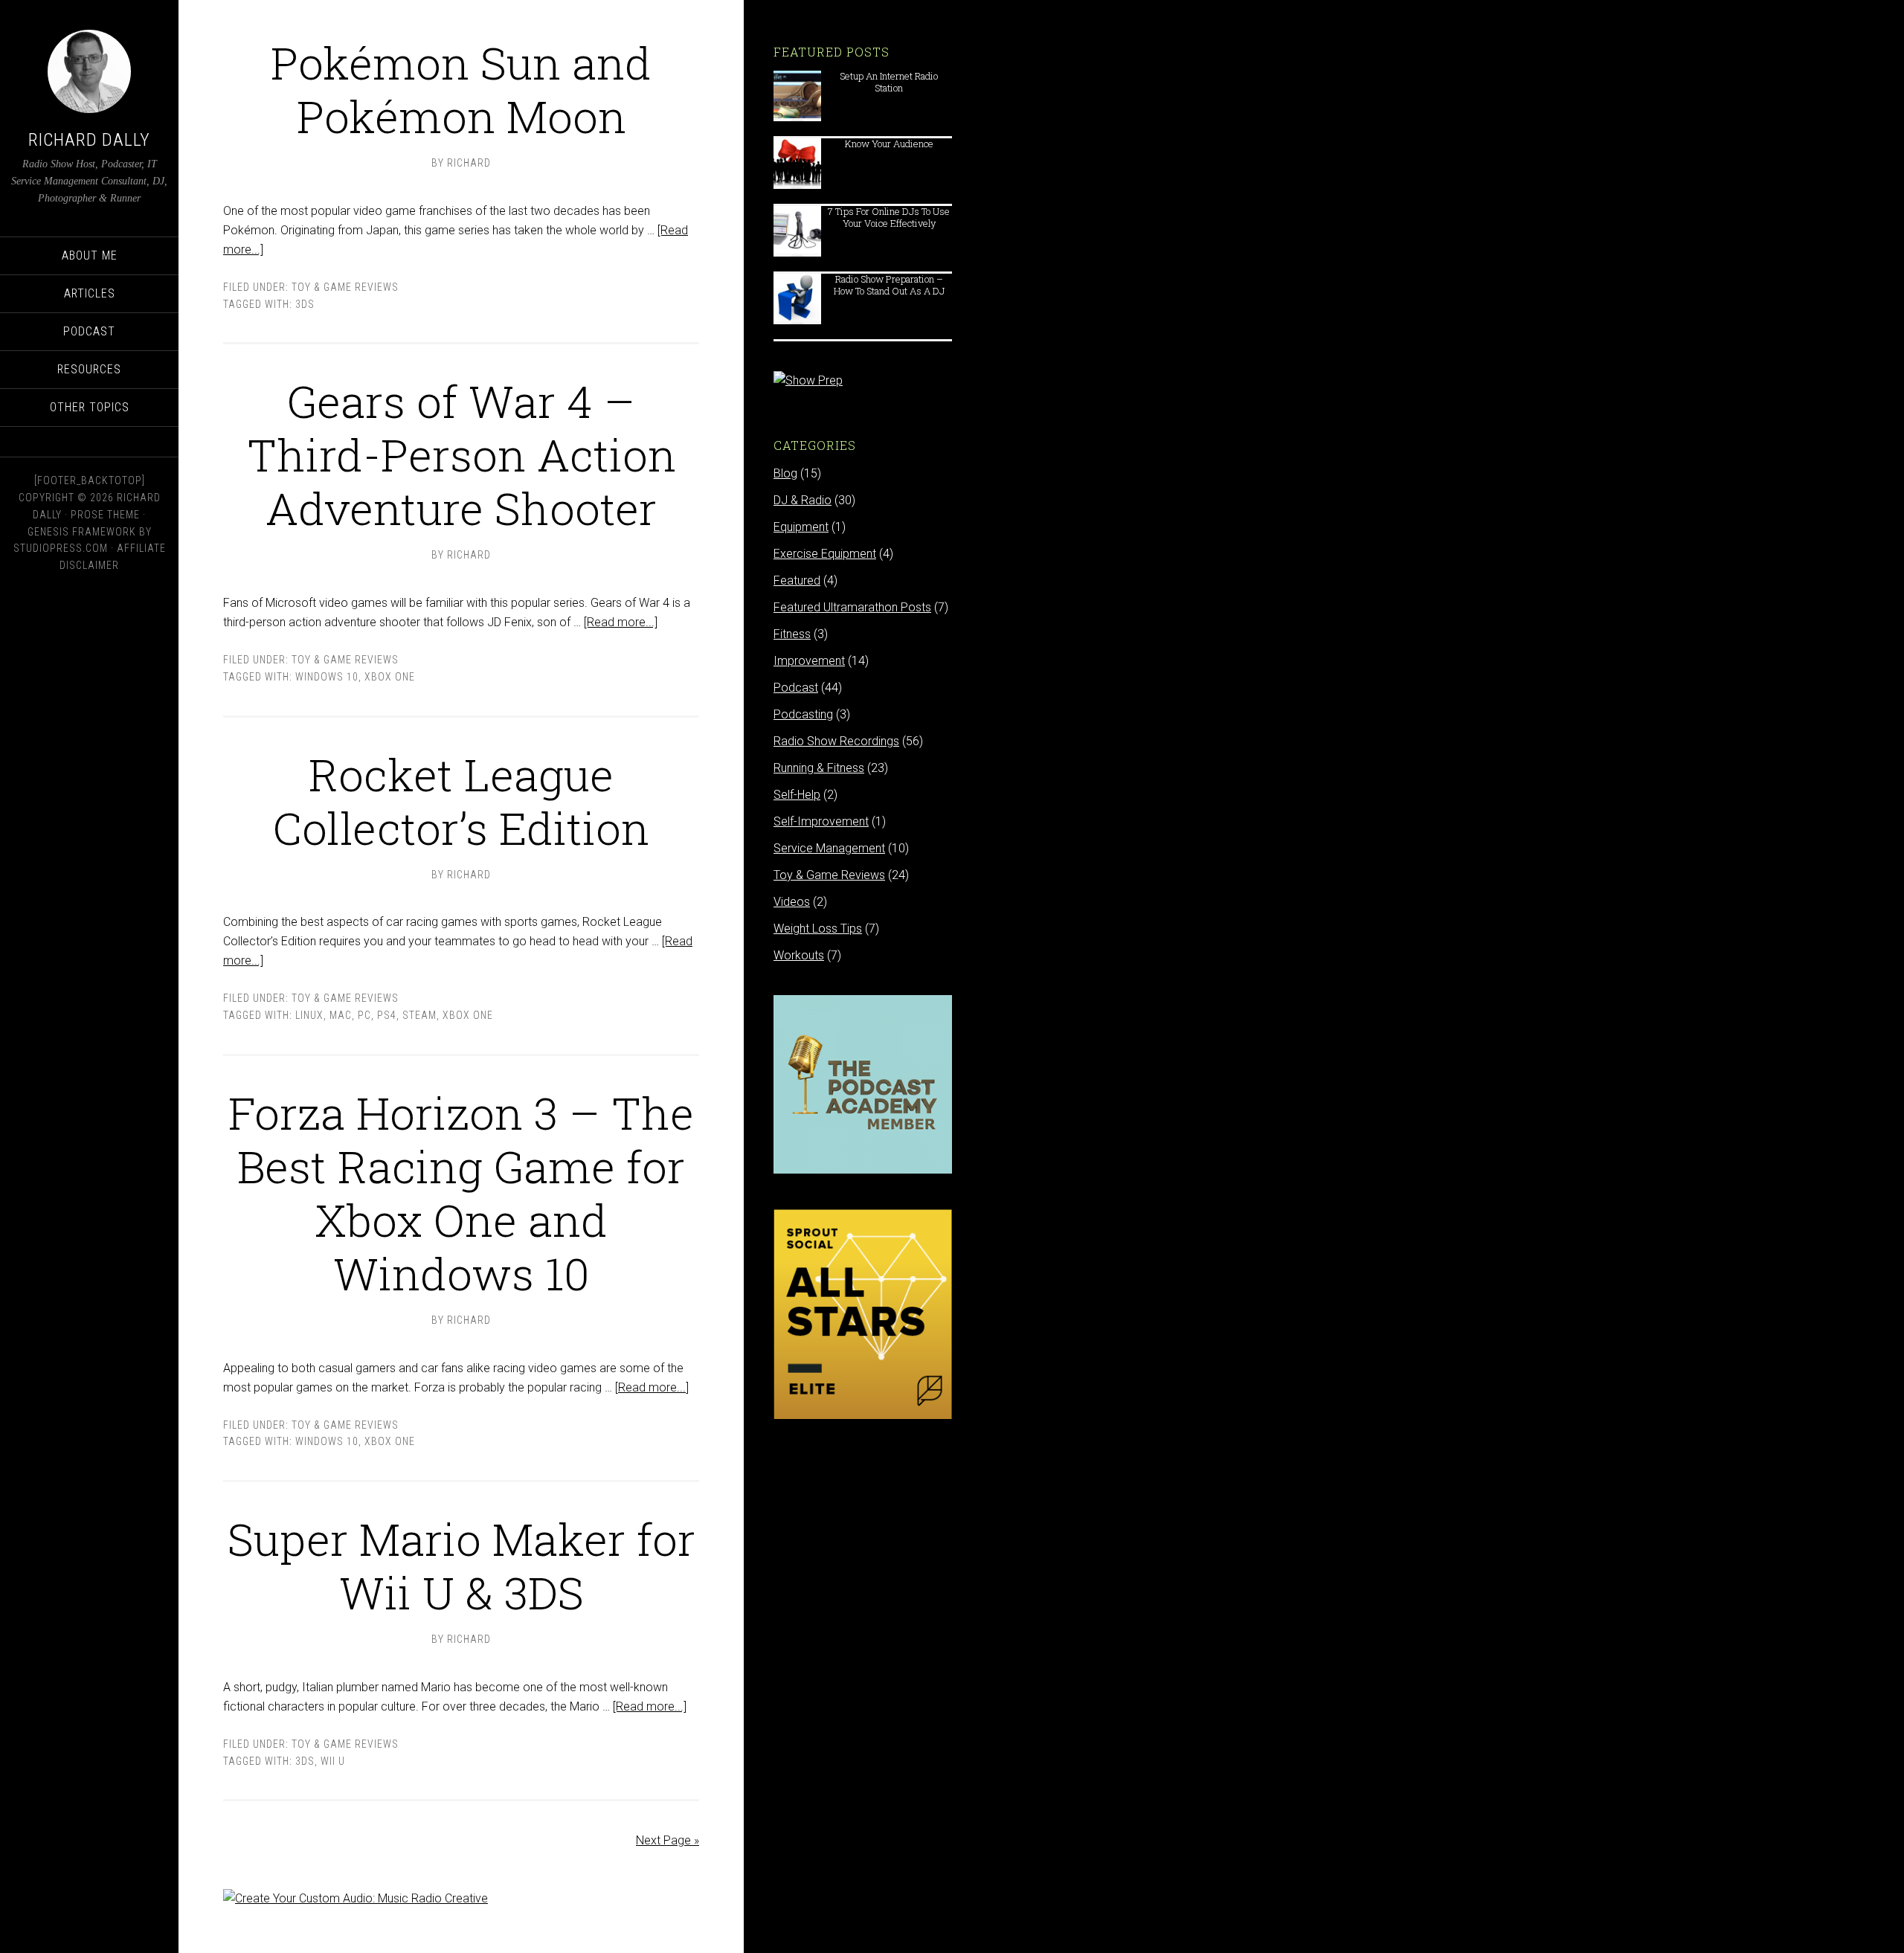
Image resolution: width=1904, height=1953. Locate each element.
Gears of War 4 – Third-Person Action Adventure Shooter (461, 454)
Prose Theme (105, 515)
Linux (309, 1015)
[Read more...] (621, 622)
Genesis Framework (82, 532)
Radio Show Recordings (836, 741)
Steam (419, 1015)
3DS (305, 304)
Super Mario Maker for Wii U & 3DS (461, 1565)
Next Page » (668, 1840)
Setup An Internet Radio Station (889, 81)
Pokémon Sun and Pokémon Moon (461, 89)
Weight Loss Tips (818, 929)
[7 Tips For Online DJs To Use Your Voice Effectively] (797, 250)
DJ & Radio (803, 500)
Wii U (333, 1761)
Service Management (829, 848)
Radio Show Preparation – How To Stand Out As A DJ (889, 284)
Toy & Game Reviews (345, 287)
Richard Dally (89, 140)
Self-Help (797, 795)
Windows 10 (327, 677)
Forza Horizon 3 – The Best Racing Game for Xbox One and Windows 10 (461, 1193)
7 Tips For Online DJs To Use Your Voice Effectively (889, 217)
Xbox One (390, 677)
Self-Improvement (821, 821)
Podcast (796, 688)
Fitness (792, 634)
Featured (797, 580)
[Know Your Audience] (797, 182)
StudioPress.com (61, 548)
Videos (792, 902)
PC (364, 1015)
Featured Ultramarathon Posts (852, 607)
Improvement (809, 661)
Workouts (799, 955)
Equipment (801, 527)
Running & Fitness (819, 768)
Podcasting (803, 714)
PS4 (387, 1015)
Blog (785, 473)
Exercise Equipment (825, 554)
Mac (341, 1015)
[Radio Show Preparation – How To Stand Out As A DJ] (797, 317)
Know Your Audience (889, 144)
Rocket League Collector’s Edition (461, 801)
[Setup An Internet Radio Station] (797, 114)
